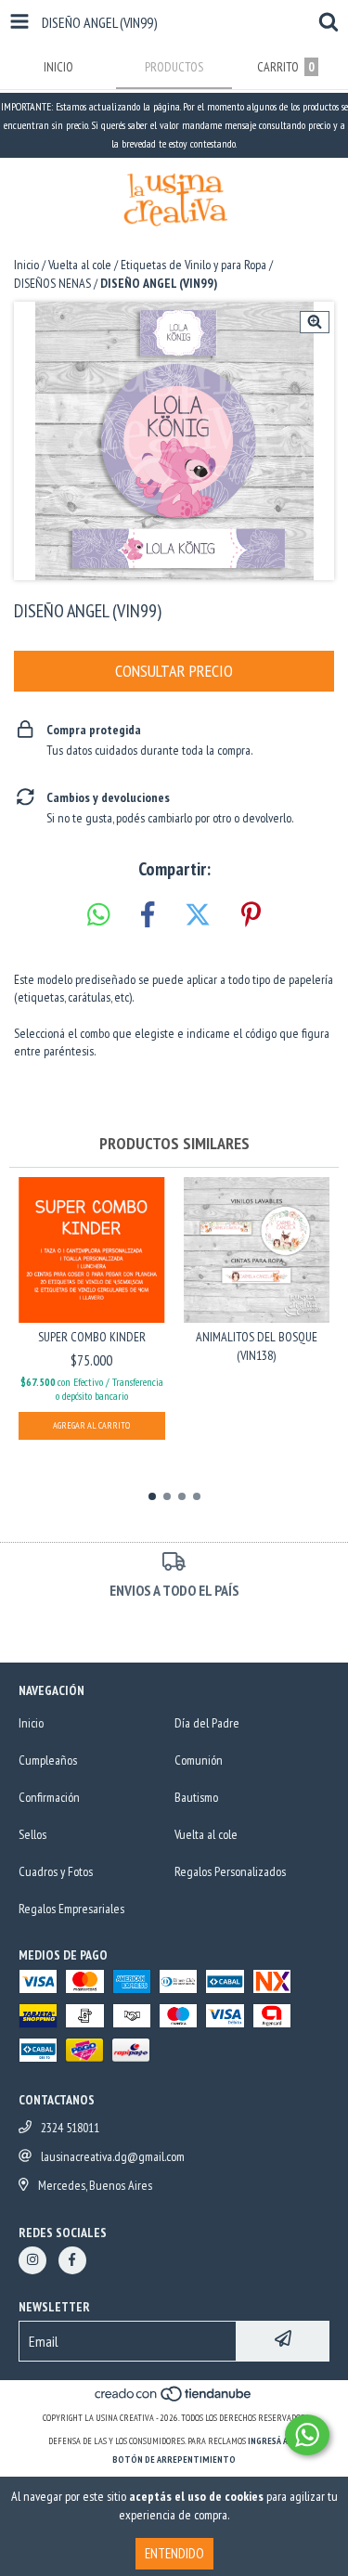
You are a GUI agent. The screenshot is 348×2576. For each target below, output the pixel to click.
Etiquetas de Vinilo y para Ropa (193, 265)
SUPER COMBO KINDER (92, 1337)
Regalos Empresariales (71, 1909)
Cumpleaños (48, 1760)
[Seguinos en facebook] (72, 2260)
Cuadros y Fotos (56, 1871)
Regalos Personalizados (230, 1871)
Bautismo (196, 1797)
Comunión (199, 1760)
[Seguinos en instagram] (32, 2260)
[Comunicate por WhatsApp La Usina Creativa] (307, 2435)
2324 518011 (70, 2128)
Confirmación (49, 1797)
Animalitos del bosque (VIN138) (257, 1346)
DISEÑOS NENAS (52, 283)
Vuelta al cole (80, 265)
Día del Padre (207, 1723)
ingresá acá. (274, 2441)
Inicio (26, 265)
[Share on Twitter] (198, 915)
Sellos (32, 1834)
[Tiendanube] (174, 2399)
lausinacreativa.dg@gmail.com (113, 2156)
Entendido (174, 2553)
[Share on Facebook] (148, 915)
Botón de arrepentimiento (174, 2459)
